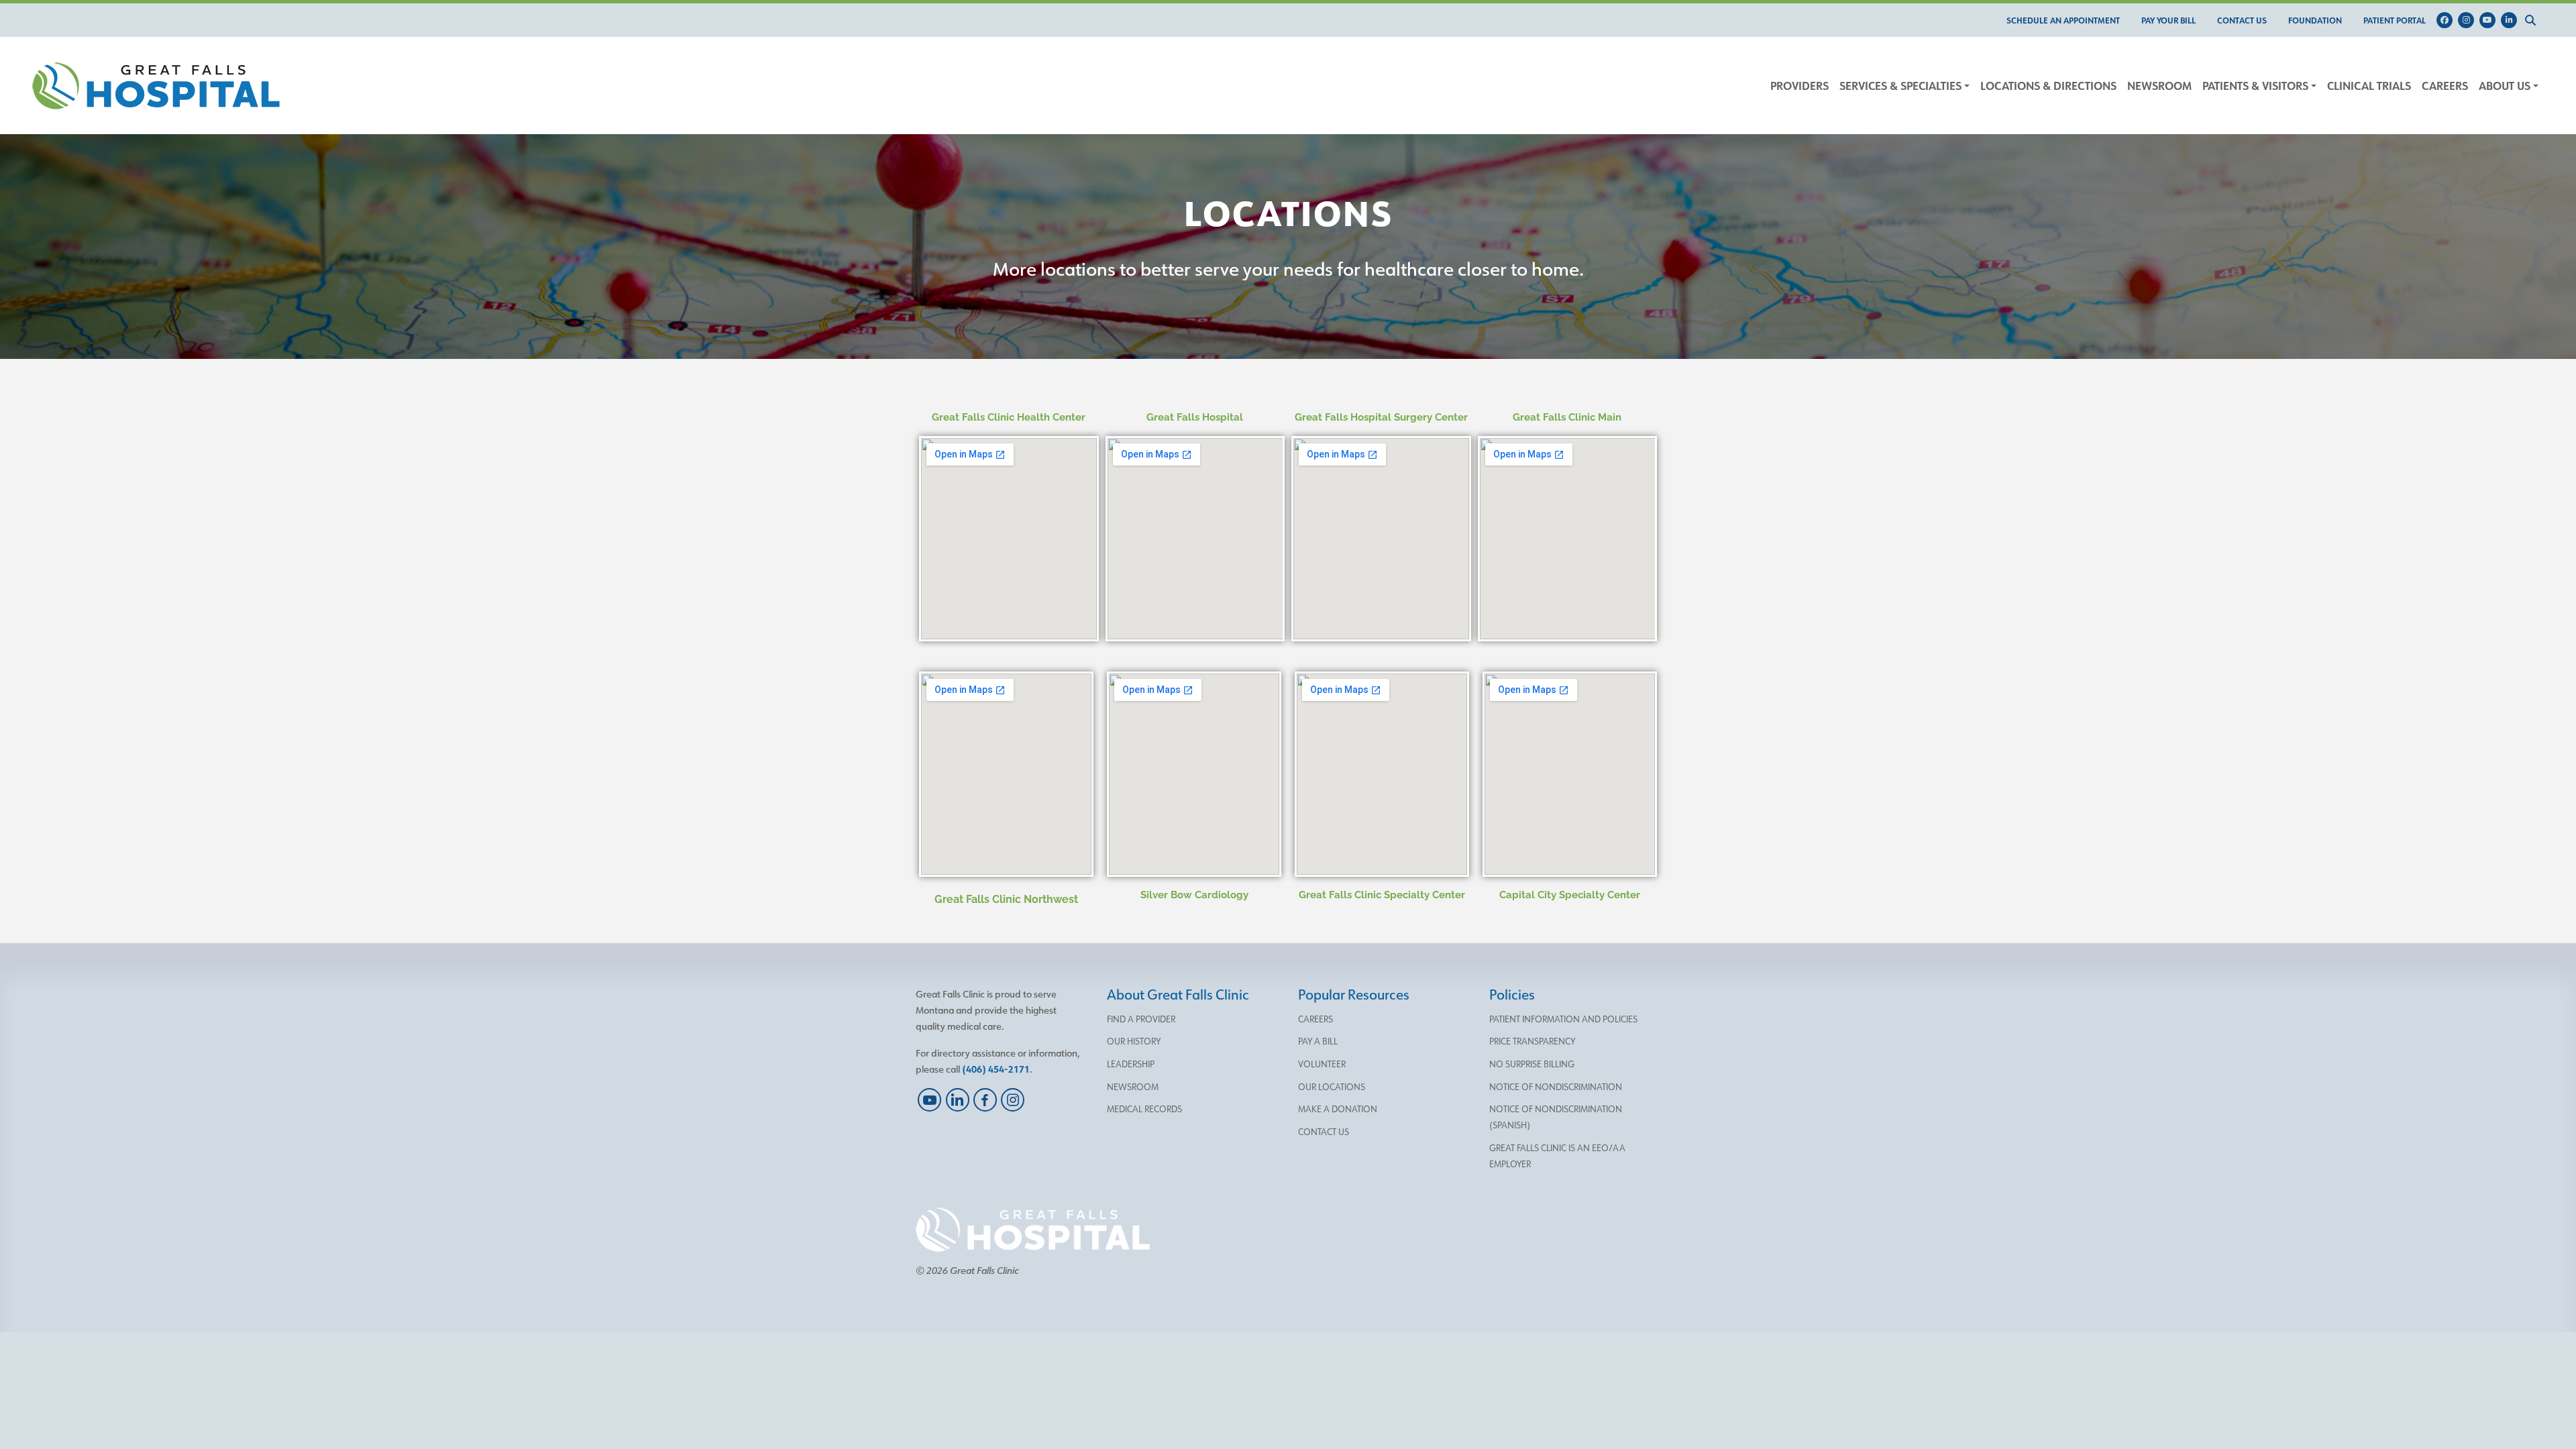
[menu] (2063, 20)
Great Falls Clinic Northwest (1006, 899)
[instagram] (1013, 1100)
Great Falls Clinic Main (1567, 417)
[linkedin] (957, 1100)
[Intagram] (2469, 20)
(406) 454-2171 (996, 1069)
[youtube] (929, 1100)
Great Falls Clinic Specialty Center (1382, 895)
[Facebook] (2447, 20)
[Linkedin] (2512, 20)
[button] (2533, 20)
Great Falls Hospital (1195, 417)
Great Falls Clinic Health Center (1009, 417)
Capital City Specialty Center (1570, 895)
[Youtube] (2490, 20)
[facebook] (985, 1100)
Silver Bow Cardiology (1194, 895)
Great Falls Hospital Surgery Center (1381, 417)
